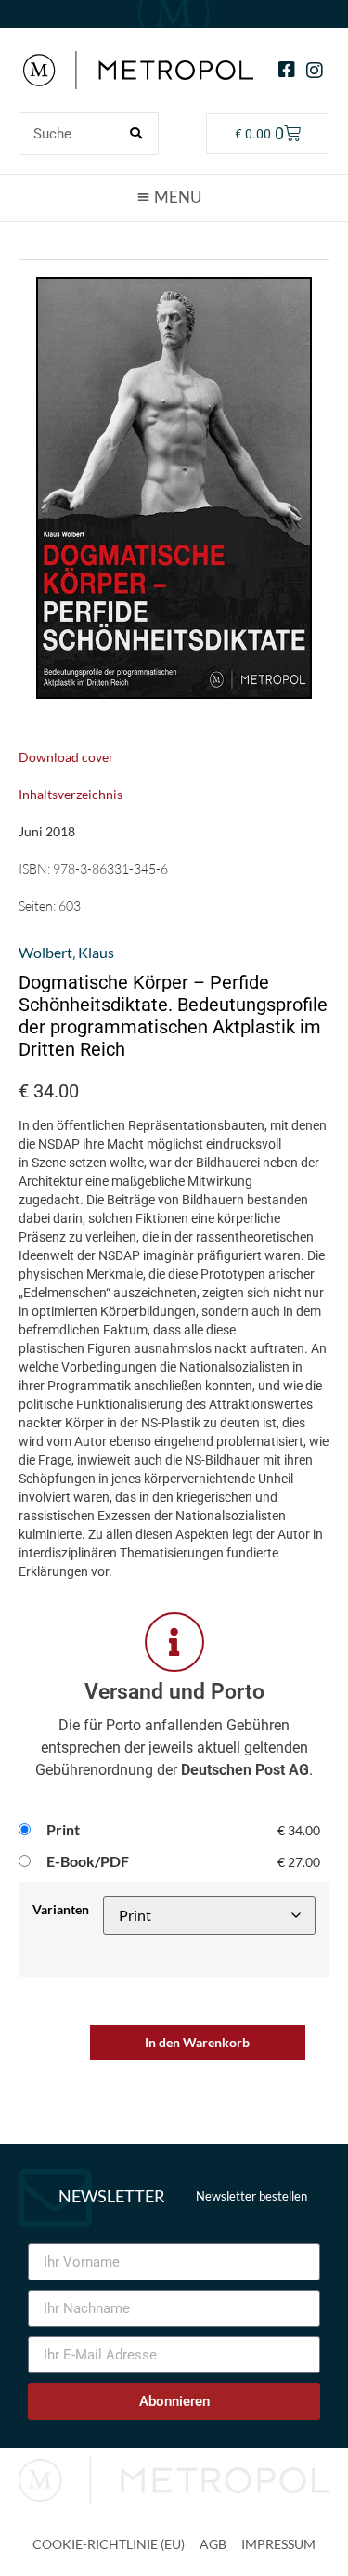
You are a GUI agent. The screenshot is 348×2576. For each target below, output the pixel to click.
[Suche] (136, 134)
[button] (174, 197)
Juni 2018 (47, 831)
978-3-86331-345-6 (110, 868)
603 (70, 906)
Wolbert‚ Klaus (66, 952)
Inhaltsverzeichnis (71, 794)
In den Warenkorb (197, 2042)
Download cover (66, 757)
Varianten (61, 1910)
